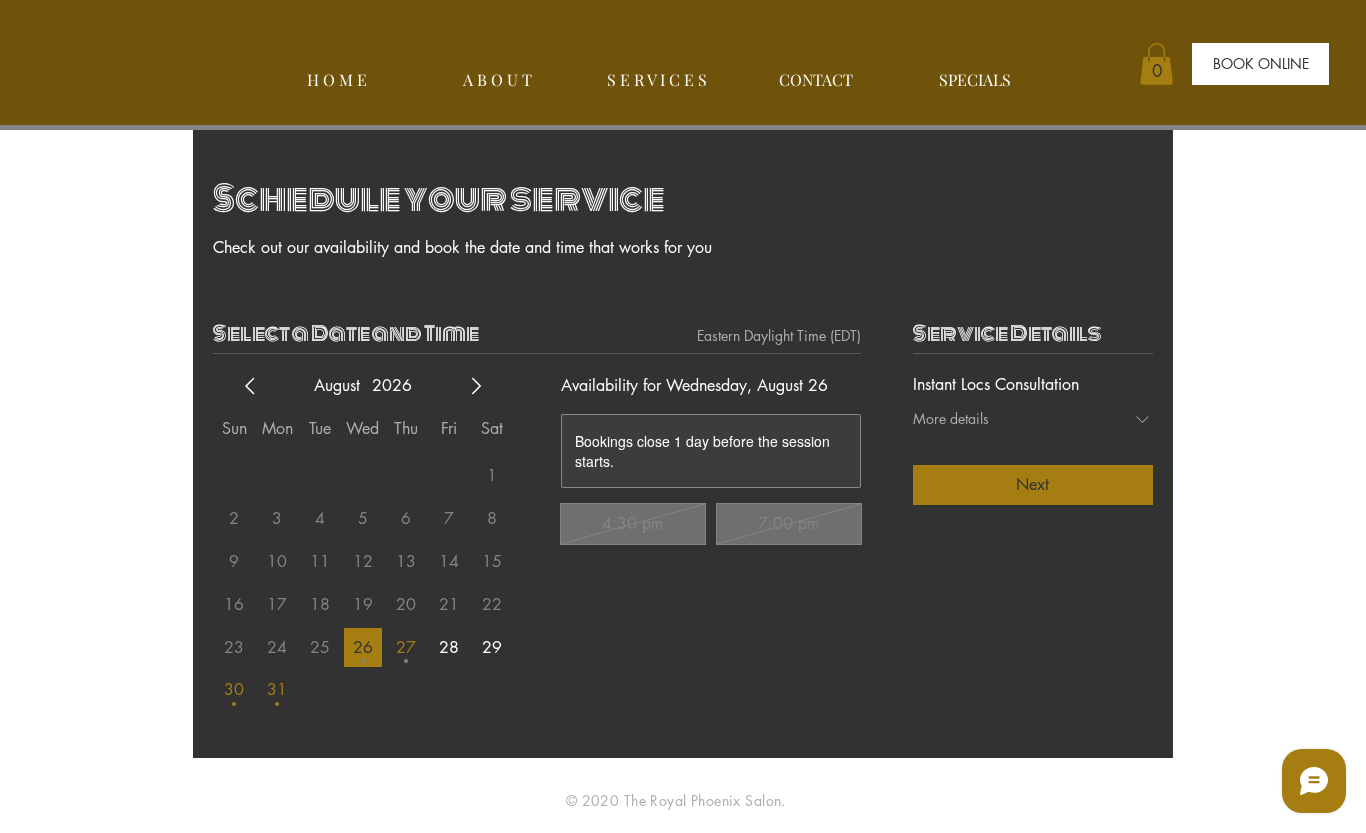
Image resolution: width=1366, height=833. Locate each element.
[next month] (476, 386)
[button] (1156, 64)
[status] (779, 335)
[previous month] (250, 386)
